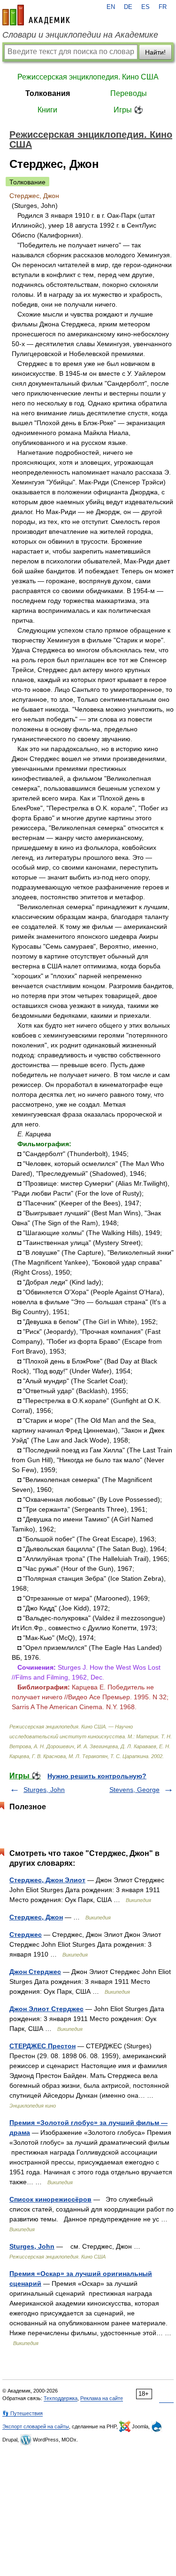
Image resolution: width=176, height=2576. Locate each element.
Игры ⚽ (128, 110)
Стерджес (26, 1934)
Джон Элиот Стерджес (46, 2009)
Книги (47, 110)
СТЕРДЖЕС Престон (42, 2046)
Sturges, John (44, 1790)
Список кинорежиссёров (50, 2199)
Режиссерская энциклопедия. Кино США (88, 77)
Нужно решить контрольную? (97, 1776)
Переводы (129, 93)
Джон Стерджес (35, 1972)
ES (145, 7)
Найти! (155, 52)
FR (163, 7)
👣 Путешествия (23, 2413)
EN (111, 7)
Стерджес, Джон (36, 1917)
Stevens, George (134, 1790)
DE (128, 7)
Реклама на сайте (102, 2398)
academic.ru (36, 15)
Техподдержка (61, 2398)
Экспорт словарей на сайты (36, 2426)
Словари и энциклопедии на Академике (80, 35)
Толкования (48, 93)
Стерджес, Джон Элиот (47, 1880)
